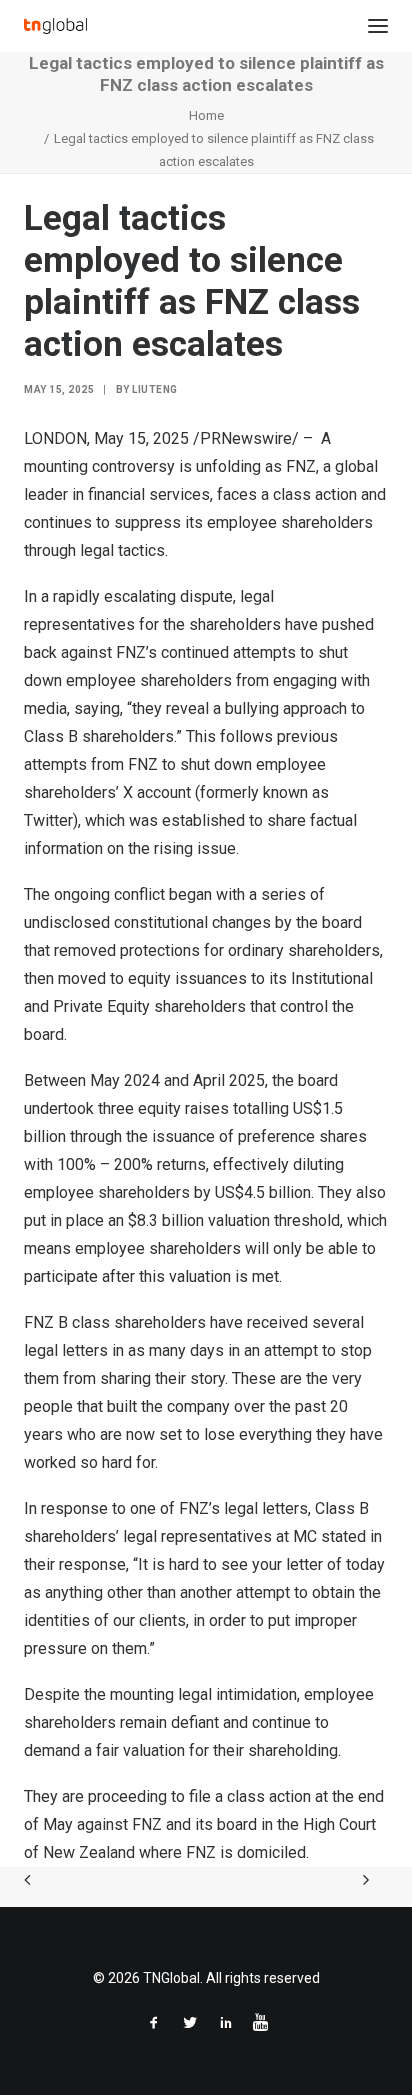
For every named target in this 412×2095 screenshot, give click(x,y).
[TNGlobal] (55, 26)
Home (206, 115)
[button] (378, 26)
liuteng (155, 389)
